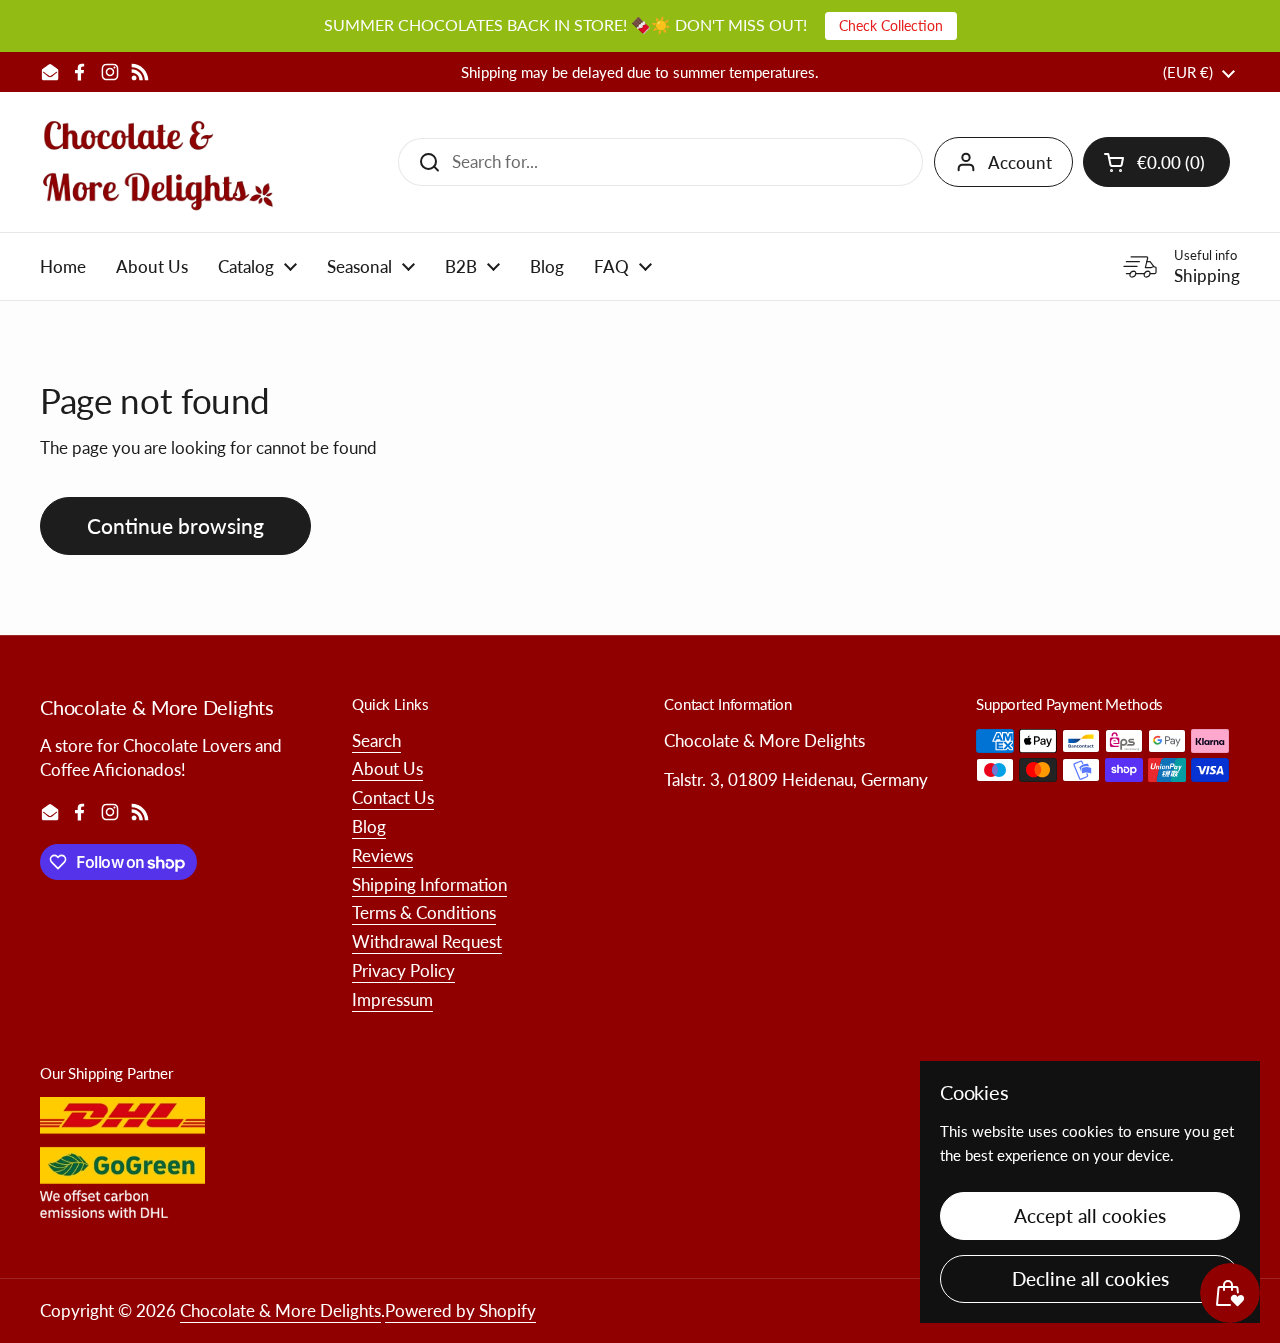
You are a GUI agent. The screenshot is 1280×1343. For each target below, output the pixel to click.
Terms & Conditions (424, 912)
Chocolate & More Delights (280, 1310)
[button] (1156, 162)
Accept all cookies (1090, 1215)
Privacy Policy (403, 970)
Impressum (392, 999)
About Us (387, 768)
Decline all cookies (1090, 1278)
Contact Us (393, 797)
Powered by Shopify (460, 1310)
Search (376, 740)
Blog (369, 826)
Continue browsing (175, 526)
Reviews (382, 855)
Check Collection (891, 25)
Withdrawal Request (427, 941)
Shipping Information (429, 884)
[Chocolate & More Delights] (158, 162)
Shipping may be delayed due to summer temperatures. (640, 72)
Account (1020, 162)
